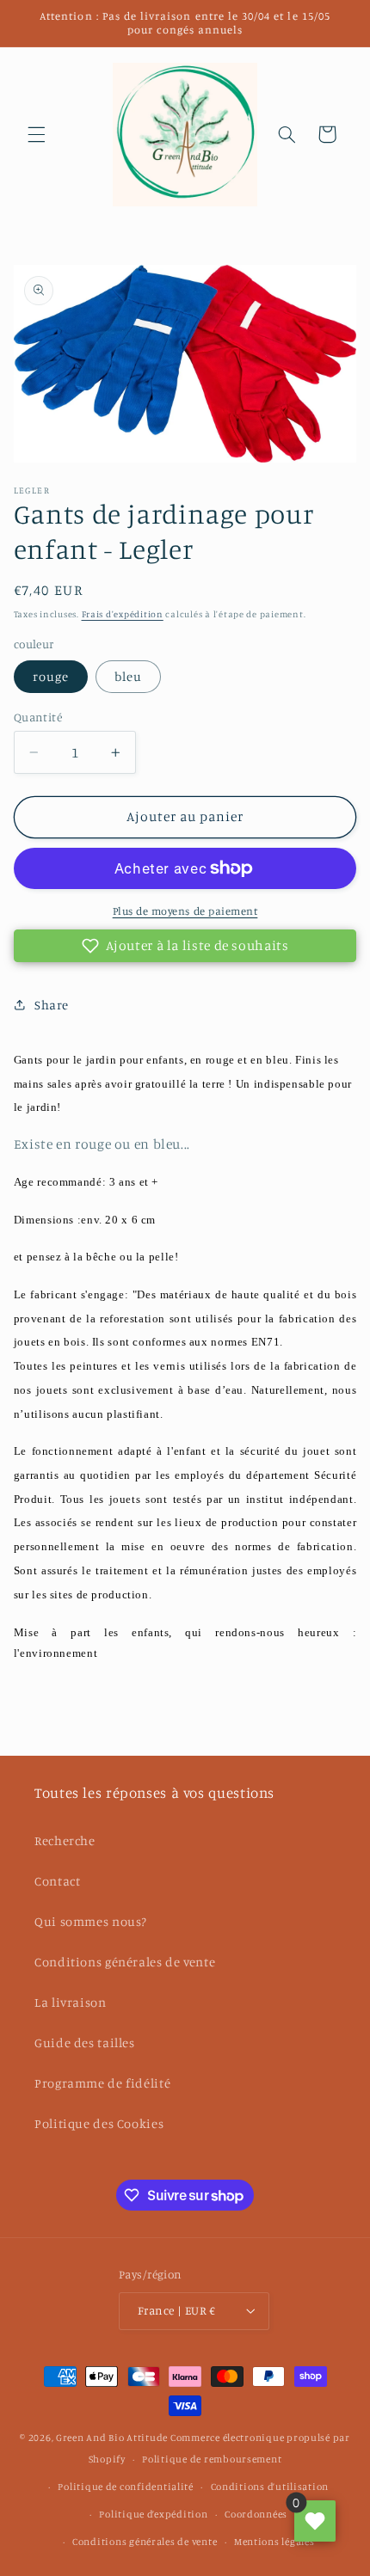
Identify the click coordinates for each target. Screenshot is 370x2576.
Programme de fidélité (102, 2083)
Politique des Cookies (99, 2123)
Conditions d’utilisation (270, 2487)
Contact (57, 1881)
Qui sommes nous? (91, 1921)
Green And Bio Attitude (112, 2438)
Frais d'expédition (123, 614)
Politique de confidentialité (126, 2487)
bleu (128, 676)
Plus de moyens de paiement (185, 911)
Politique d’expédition (153, 2514)
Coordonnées (256, 2514)
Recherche (65, 1840)
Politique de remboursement (212, 2459)
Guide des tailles (85, 2042)
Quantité (38, 717)
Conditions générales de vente (125, 1962)
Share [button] (52, 1005)
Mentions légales (274, 2542)
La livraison (71, 2002)
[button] (36, 134)
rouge (51, 676)
